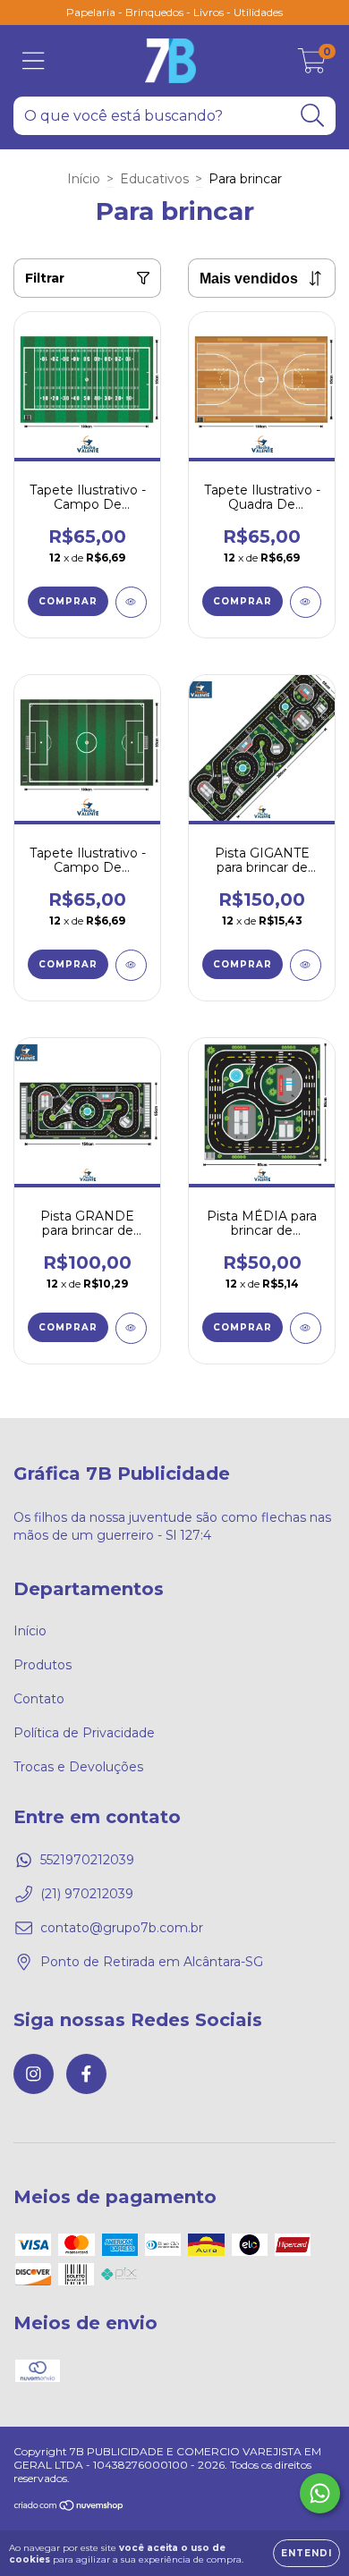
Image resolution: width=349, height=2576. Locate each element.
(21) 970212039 (87, 1894)
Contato (39, 1699)
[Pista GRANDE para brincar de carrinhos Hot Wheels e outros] (131, 1328)
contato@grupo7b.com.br (122, 1928)
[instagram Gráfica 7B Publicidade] (34, 2074)
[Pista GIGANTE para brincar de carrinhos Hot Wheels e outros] (306, 965)
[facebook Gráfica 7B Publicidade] (86, 2074)
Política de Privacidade (84, 1733)
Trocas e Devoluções (78, 1767)
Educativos (154, 179)
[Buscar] (313, 116)
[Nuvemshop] (69, 2507)
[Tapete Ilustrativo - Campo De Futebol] (131, 965)
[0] (312, 65)
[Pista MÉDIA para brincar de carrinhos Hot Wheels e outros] (306, 1328)
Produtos (43, 1665)
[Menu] (34, 61)
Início (84, 179)
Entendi (306, 2553)
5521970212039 (87, 1860)
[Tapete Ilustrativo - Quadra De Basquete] (306, 602)
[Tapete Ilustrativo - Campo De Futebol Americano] (131, 602)
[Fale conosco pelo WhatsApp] (320, 2493)
